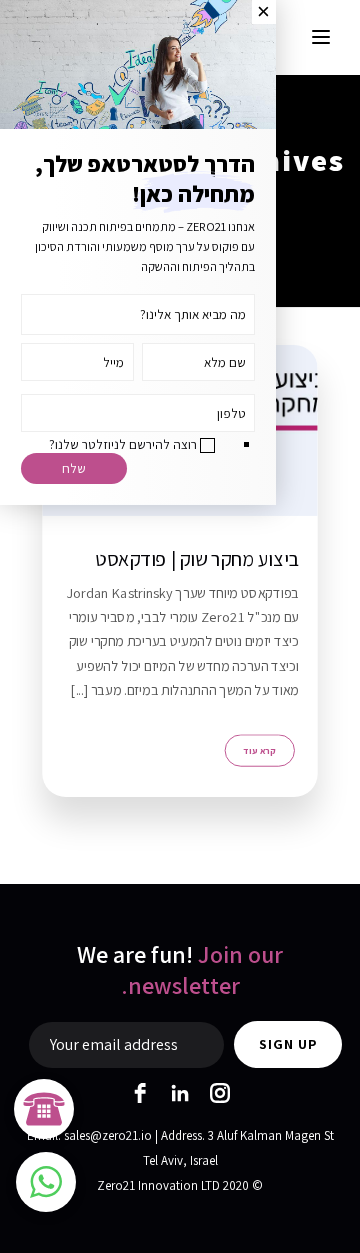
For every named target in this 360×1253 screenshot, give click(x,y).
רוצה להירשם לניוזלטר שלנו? (123, 444)
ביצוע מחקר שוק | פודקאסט (196, 559)
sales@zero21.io (108, 1135)
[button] (46, 1182)
